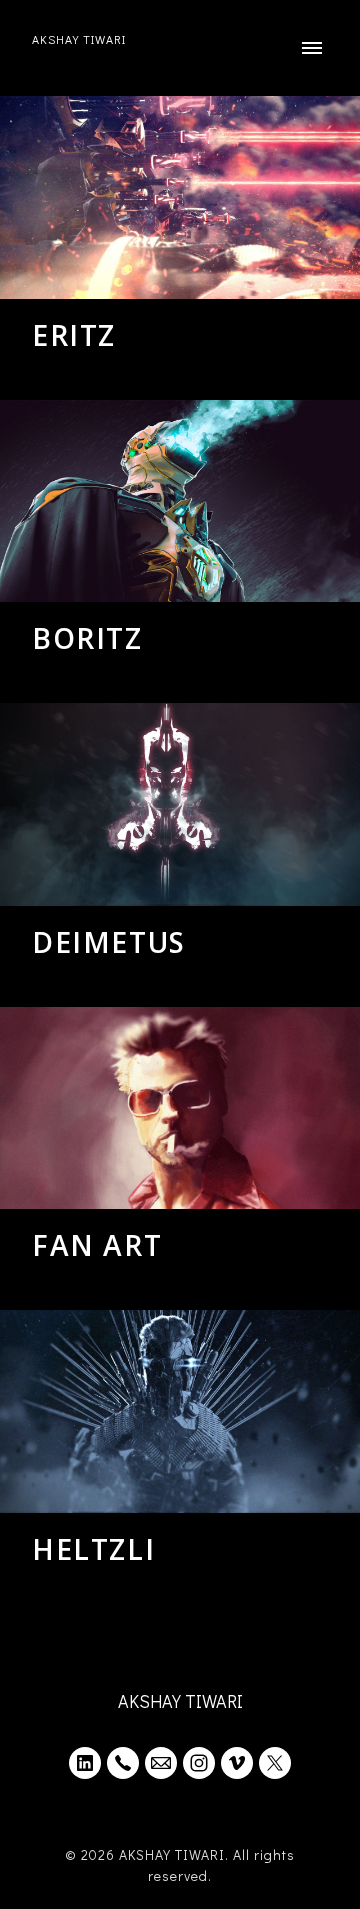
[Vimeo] (237, 1763)
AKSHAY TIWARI (180, 1701)
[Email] (161, 1763)
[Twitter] (275, 1763)
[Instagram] (199, 1763)
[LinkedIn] (85, 1763)
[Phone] (123, 1763)
